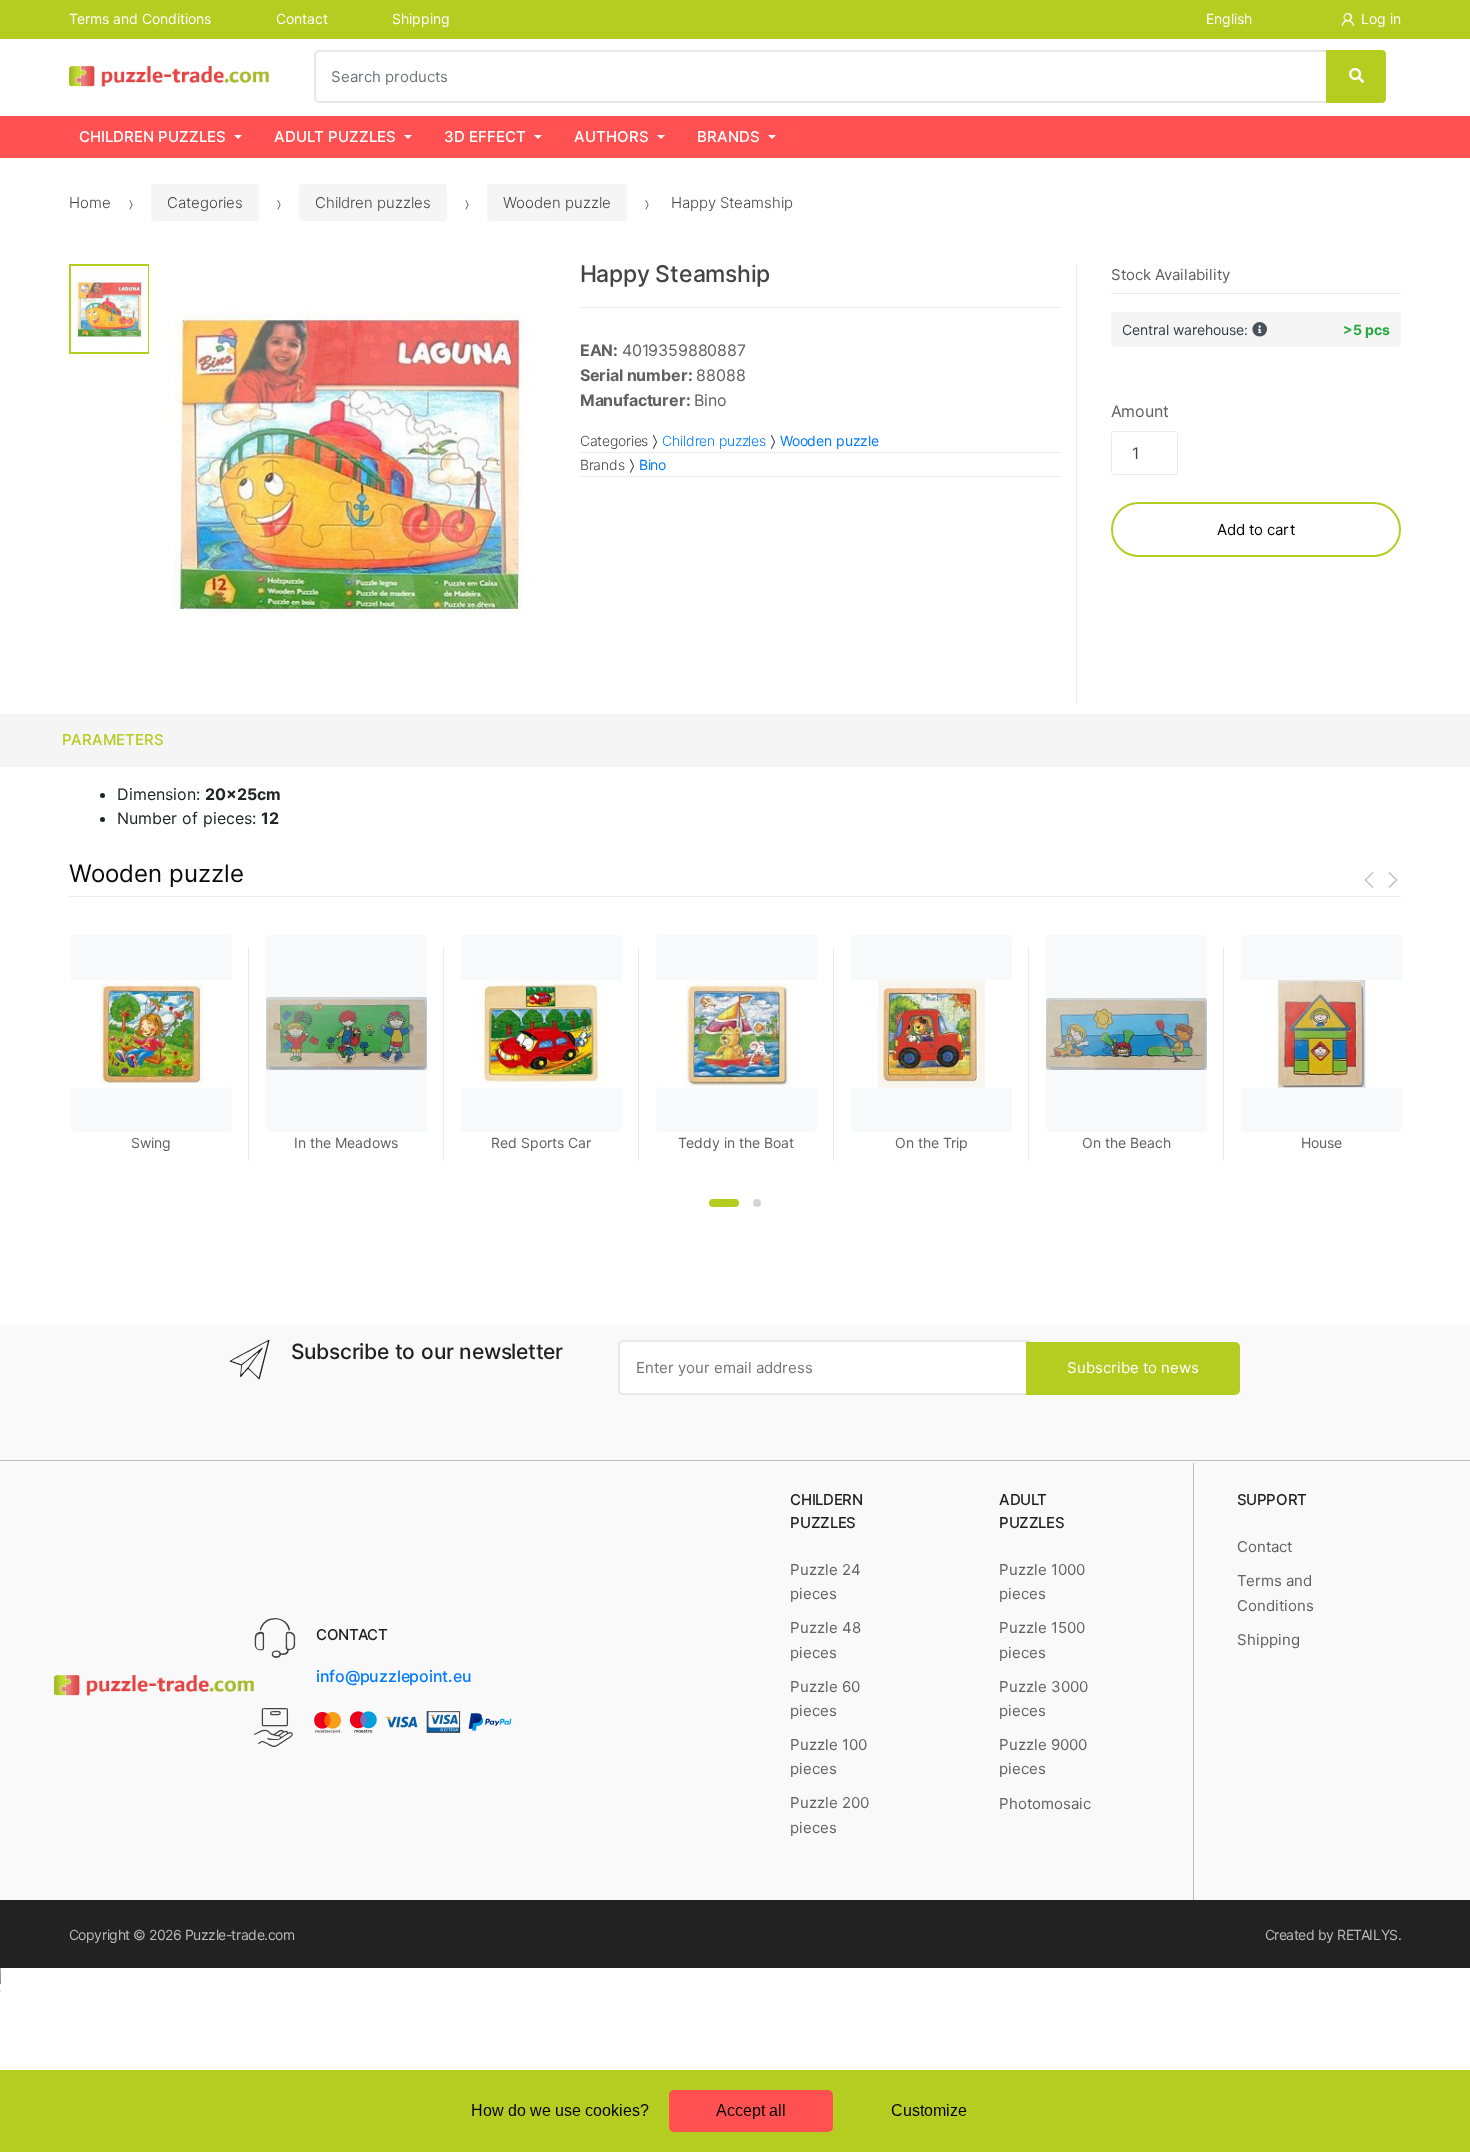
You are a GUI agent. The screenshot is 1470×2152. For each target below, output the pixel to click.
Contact (302, 18)
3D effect (485, 136)
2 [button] (757, 1203)
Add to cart (1256, 529)
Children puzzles (152, 136)
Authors (611, 136)
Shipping (421, 18)
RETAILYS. (1369, 1934)
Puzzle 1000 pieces (1042, 1581)
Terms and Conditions (140, 18)
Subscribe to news (1133, 1367)
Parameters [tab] (113, 739)
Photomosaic (1045, 1803)
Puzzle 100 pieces (828, 1756)
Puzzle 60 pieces (825, 1698)
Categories (205, 202)
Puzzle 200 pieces (829, 1814)
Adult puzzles (335, 136)
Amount (1140, 411)
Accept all (751, 2110)
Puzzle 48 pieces (825, 1639)
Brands (728, 136)
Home (90, 202)
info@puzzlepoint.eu (393, 1676)
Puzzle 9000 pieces (1043, 1756)
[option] (349, 464)
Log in (1381, 18)
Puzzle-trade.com (239, 1934)
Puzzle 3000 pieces (1043, 1698)
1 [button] (724, 1203)
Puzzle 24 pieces (825, 1581)
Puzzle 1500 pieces (1042, 1639)
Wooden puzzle (557, 202)
